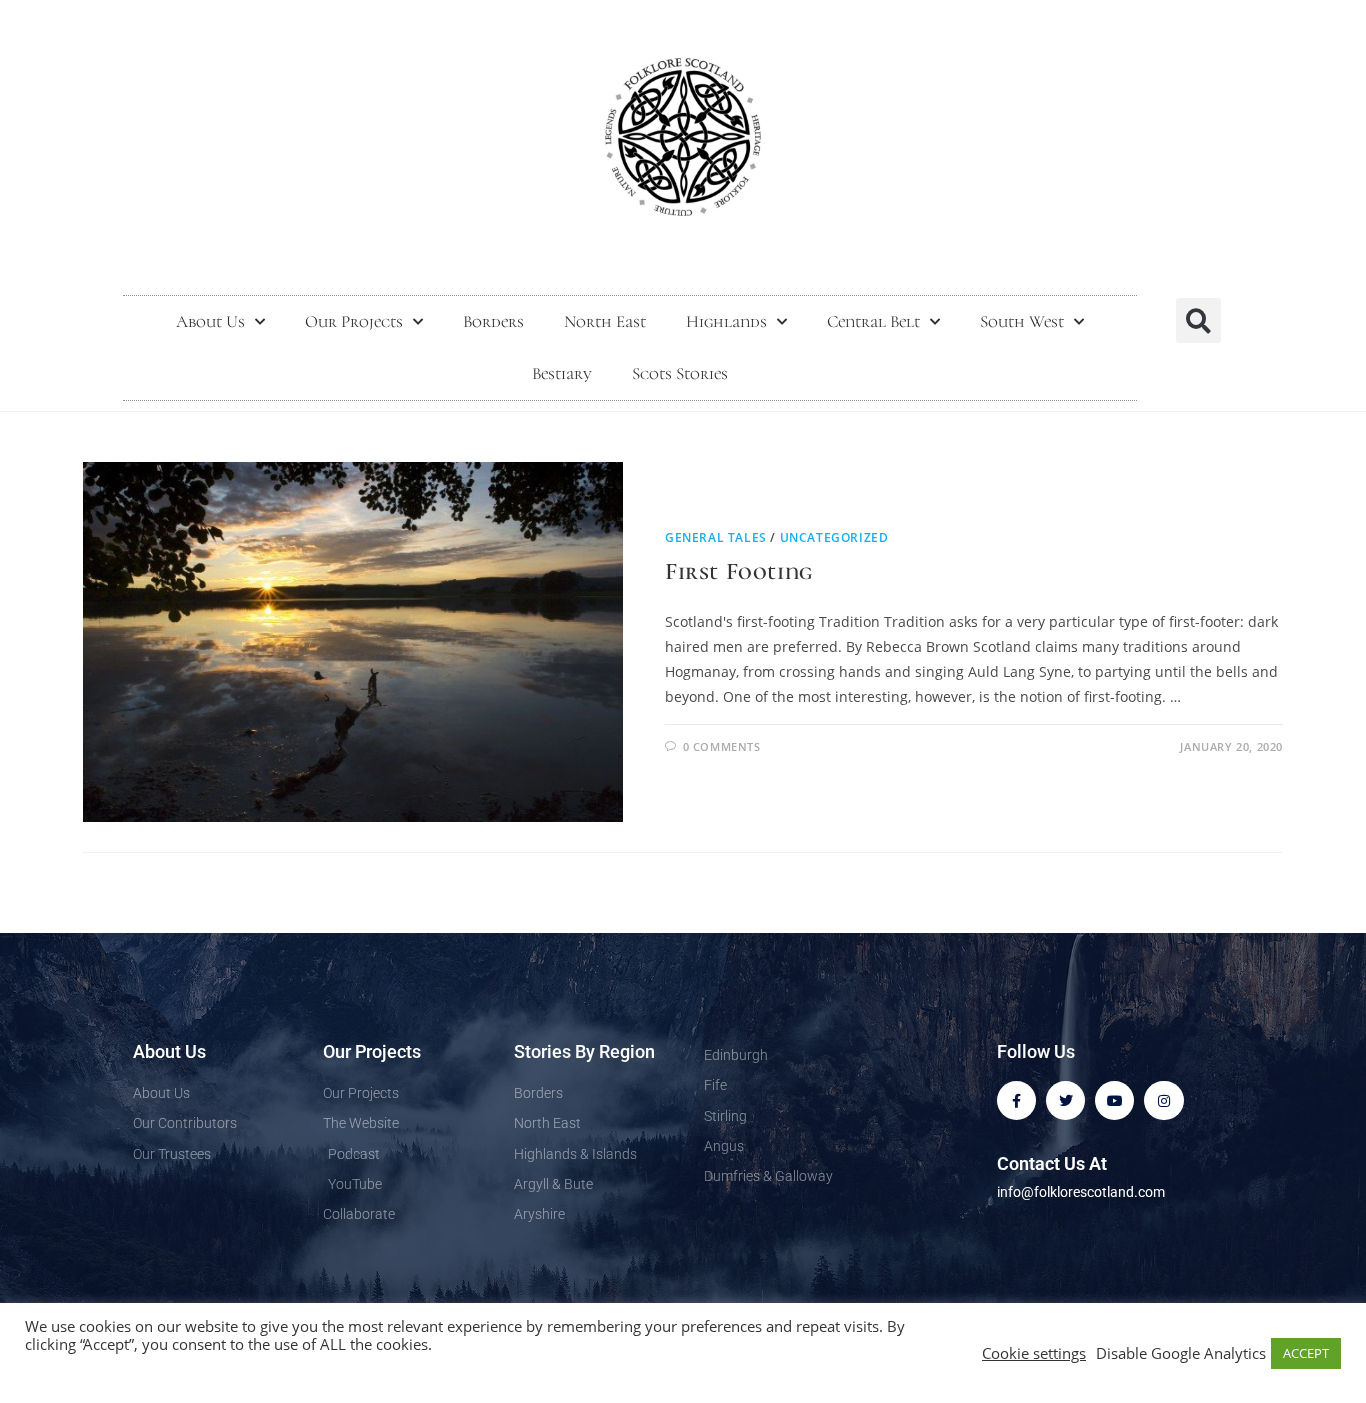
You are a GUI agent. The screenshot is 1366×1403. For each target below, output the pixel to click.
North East (605, 321)
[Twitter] (1065, 1100)
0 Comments (722, 746)
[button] (1198, 320)
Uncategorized (834, 537)
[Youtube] (1114, 1100)
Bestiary (562, 373)
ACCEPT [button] (1306, 1353)
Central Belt (873, 321)
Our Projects (354, 321)
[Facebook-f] (1016, 1100)
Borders (493, 321)
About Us (210, 321)
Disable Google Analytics (1181, 1353)
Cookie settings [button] (1034, 1353)
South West (1022, 321)
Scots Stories (680, 373)
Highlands (726, 321)
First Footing (739, 571)
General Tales (716, 537)
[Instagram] (1163, 1100)
